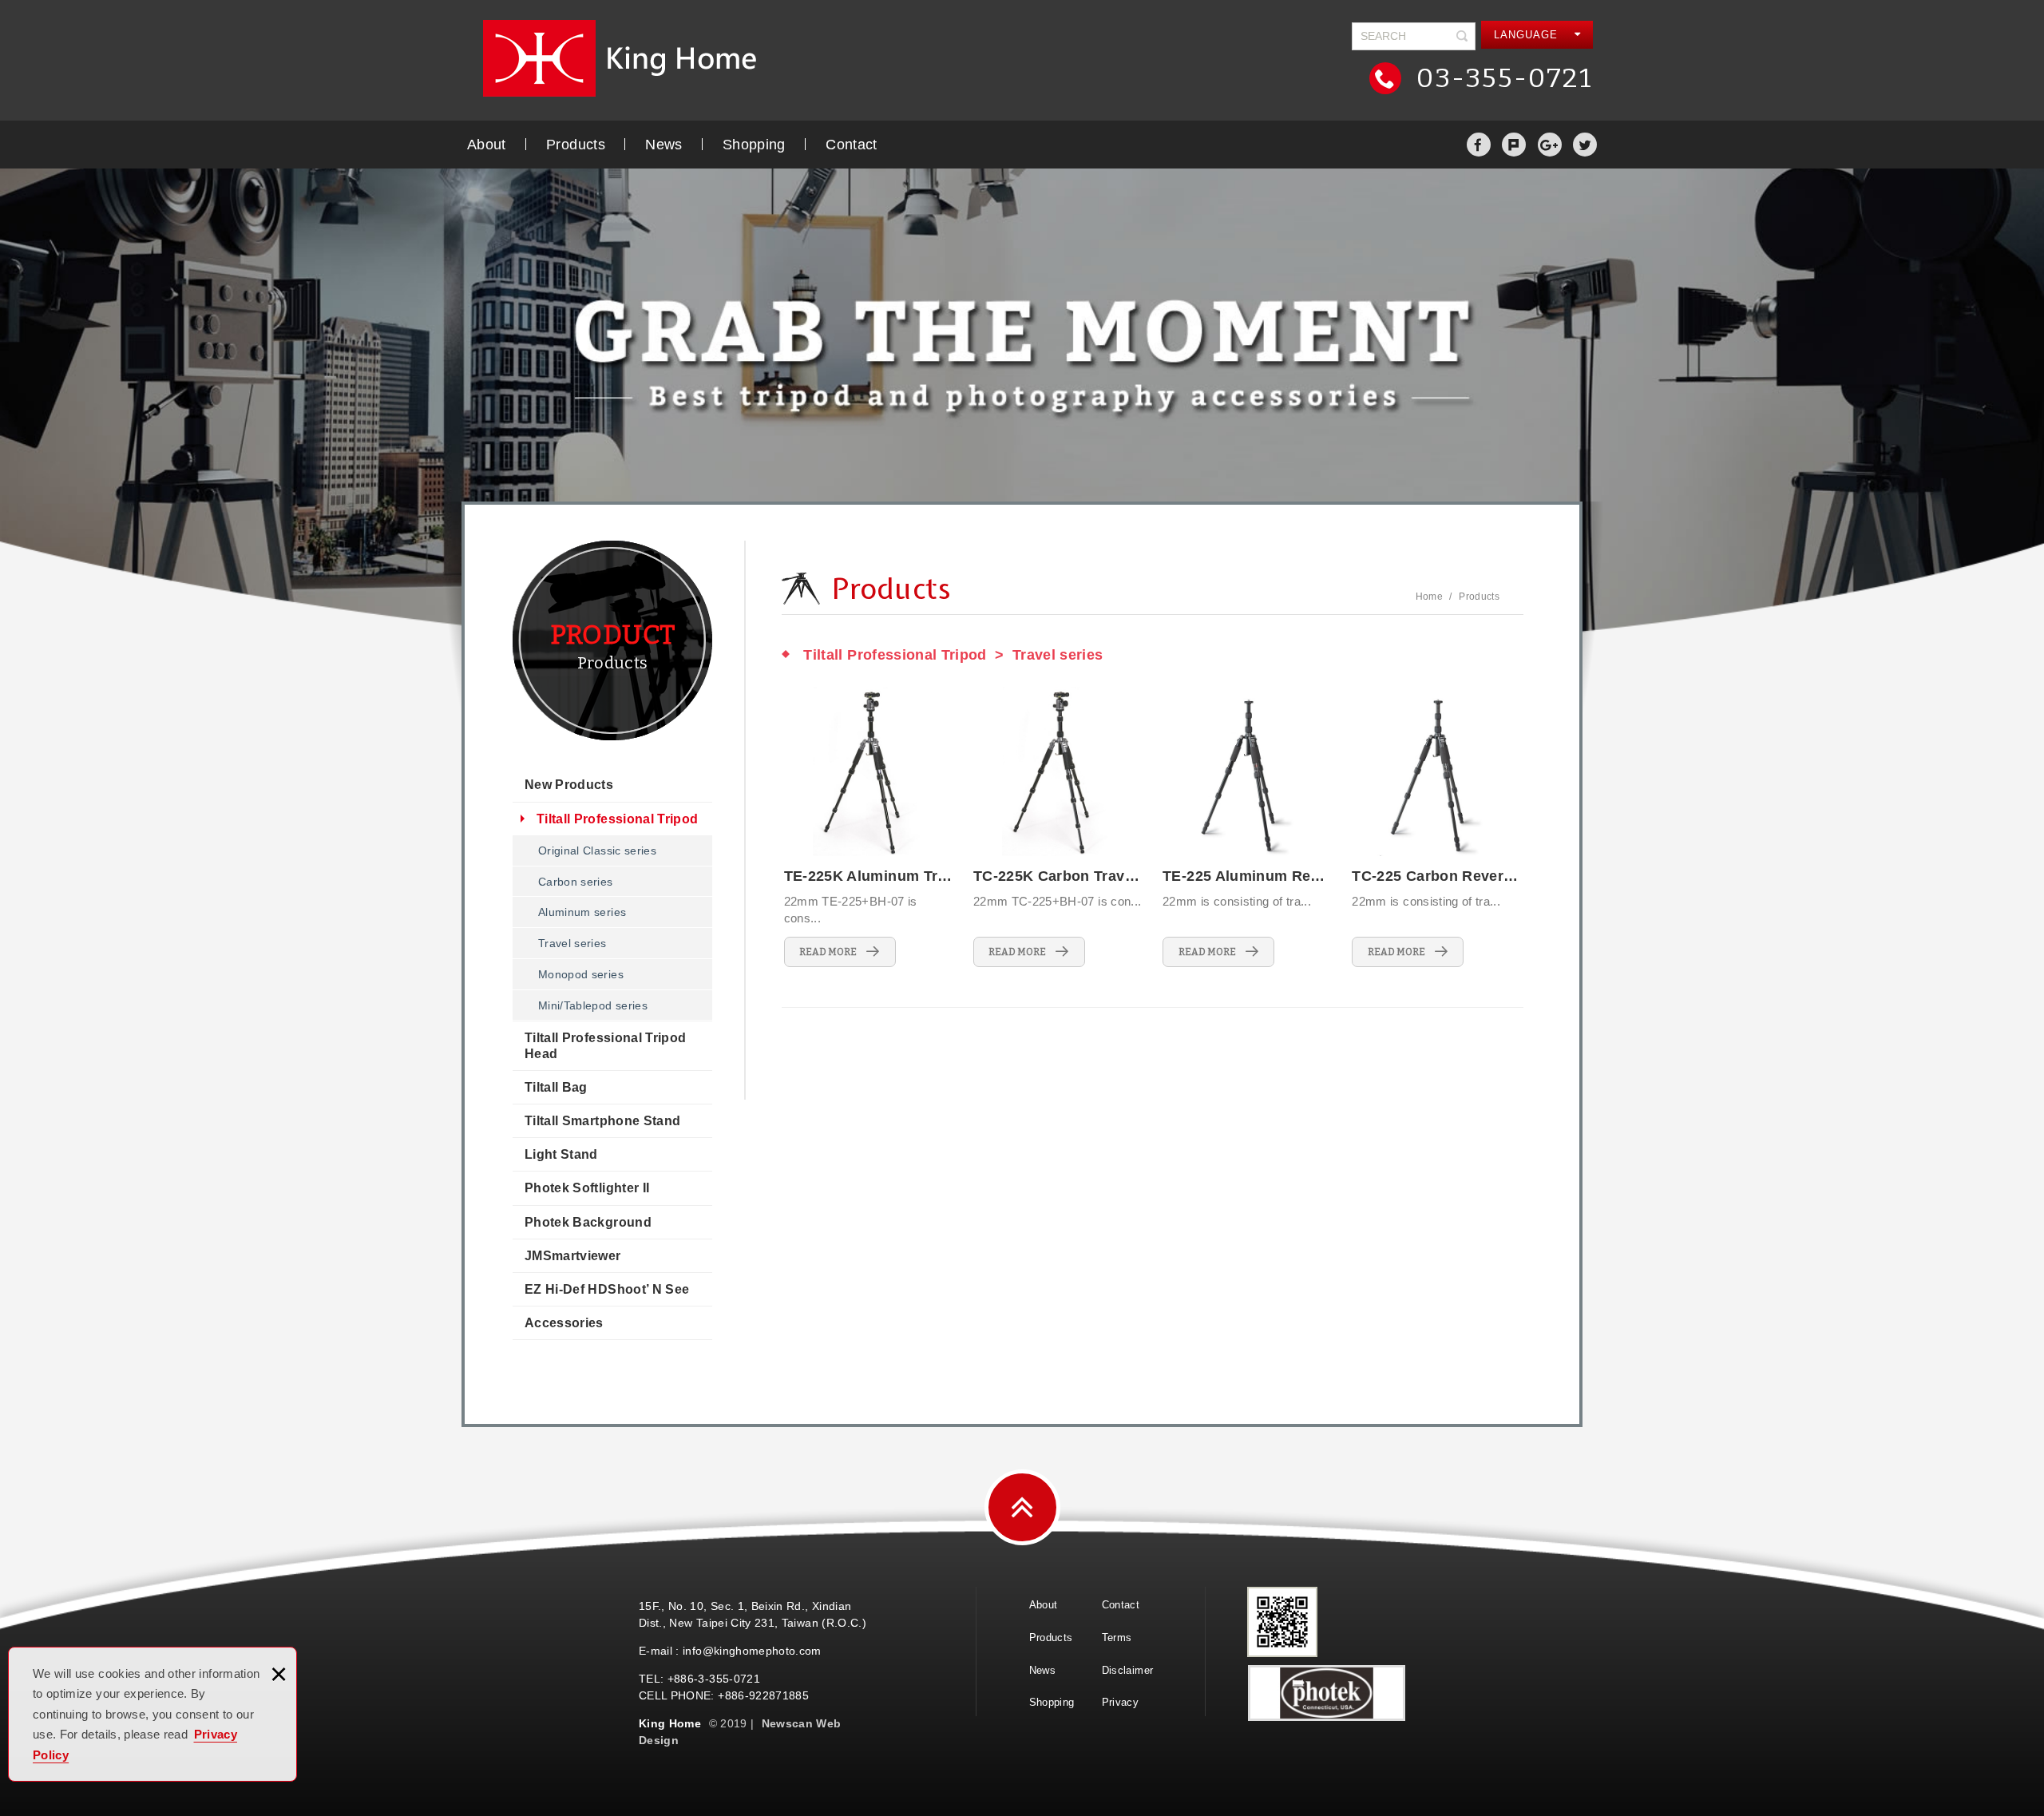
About (487, 145)
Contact (851, 145)
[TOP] (1022, 1507)
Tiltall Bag (556, 1087)
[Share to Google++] (1550, 145)
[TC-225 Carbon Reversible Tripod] (1436, 827)
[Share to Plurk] (1514, 145)
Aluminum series (582, 912)
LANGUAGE (1528, 35)
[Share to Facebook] (1479, 145)
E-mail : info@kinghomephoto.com (730, 1651)
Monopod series (581, 974)
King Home (627, 58)
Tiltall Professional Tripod (617, 819)
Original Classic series (597, 851)
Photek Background (588, 1222)
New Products (569, 785)
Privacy (1120, 1702)
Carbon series (576, 882)
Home (1429, 597)
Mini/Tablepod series (593, 1005)
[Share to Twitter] (1585, 145)
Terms (1117, 1638)
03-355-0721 (1501, 78)
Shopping (754, 145)
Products (576, 145)
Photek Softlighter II (587, 1188)
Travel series (572, 943)
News (664, 145)
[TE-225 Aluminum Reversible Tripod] (1247, 827)
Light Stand (561, 1154)
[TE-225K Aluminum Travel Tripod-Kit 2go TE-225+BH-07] (869, 827)
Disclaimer (1128, 1670)
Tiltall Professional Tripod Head (605, 1045)
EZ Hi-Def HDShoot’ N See (607, 1289)
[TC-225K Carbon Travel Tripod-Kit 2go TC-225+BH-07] (1058, 827)
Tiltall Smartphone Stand (602, 1121)
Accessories (564, 1323)
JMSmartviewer (573, 1256)
